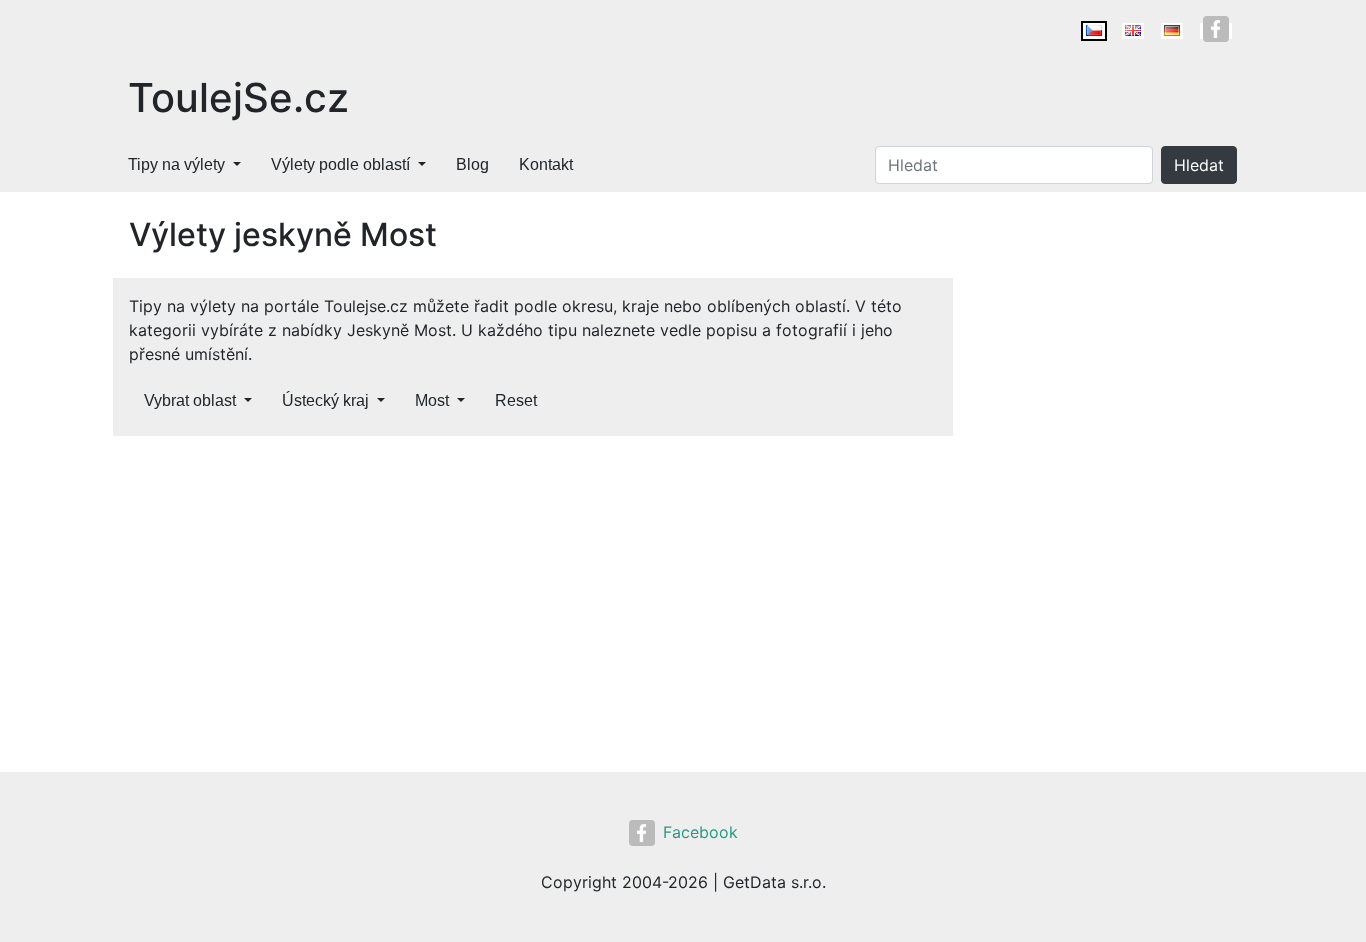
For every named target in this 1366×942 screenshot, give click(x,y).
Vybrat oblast (190, 400)
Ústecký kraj (325, 400)
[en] (1133, 31)
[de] (1172, 31)
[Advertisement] (533, 600)
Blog (472, 164)
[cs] (1094, 31)
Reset (516, 400)
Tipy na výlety (176, 164)
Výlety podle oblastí (340, 164)
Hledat (1199, 165)
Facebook (700, 832)
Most (432, 400)
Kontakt (546, 164)
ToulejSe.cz (238, 97)
